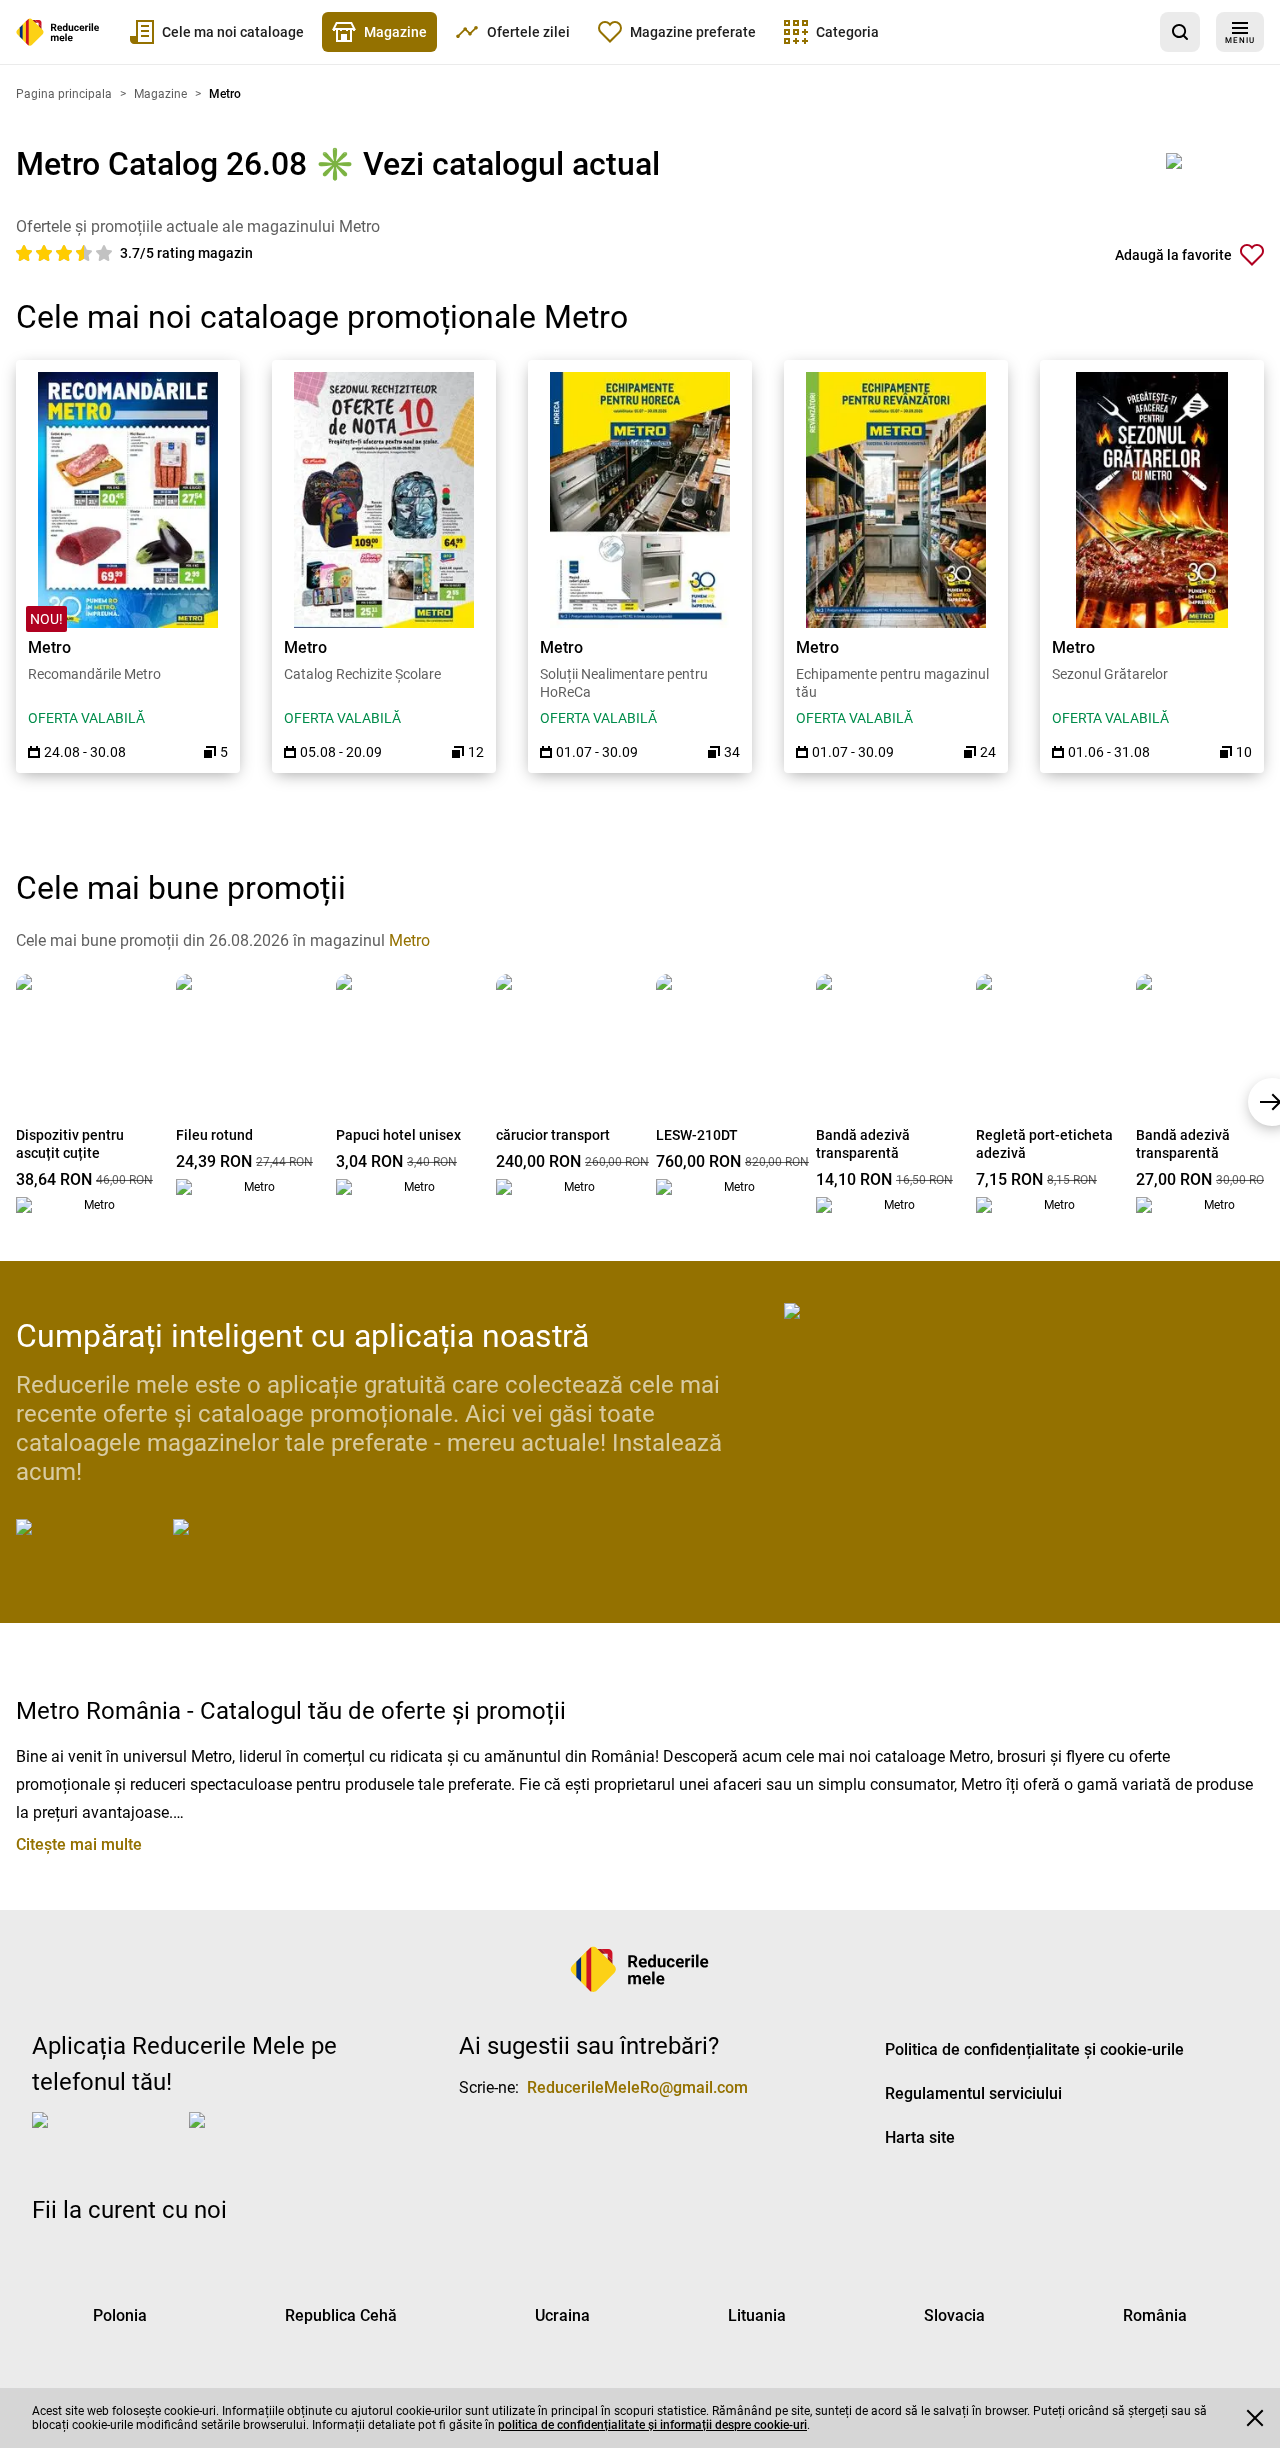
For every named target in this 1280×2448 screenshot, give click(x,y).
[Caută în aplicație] (1180, 32)
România (1155, 2315)
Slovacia (954, 2315)
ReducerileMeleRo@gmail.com (637, 2087)
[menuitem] (217, 32)
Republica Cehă (341, 2315)
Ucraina (562, 2315)
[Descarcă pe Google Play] (253, 1543)
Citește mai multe (79, 1844)
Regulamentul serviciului (973, 2093)
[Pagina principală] (58, 32)
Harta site (920, 2137)
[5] (104, 253)
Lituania (757, 2315)
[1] (26, 253)
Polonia (120, 2315)
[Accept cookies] (1255, 2418)
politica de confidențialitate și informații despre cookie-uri (652, 2425)
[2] (46, 253)
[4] (86, 253)
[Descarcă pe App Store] (90, 1543)
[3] (66, 253)
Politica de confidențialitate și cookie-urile (1034, 2049)
